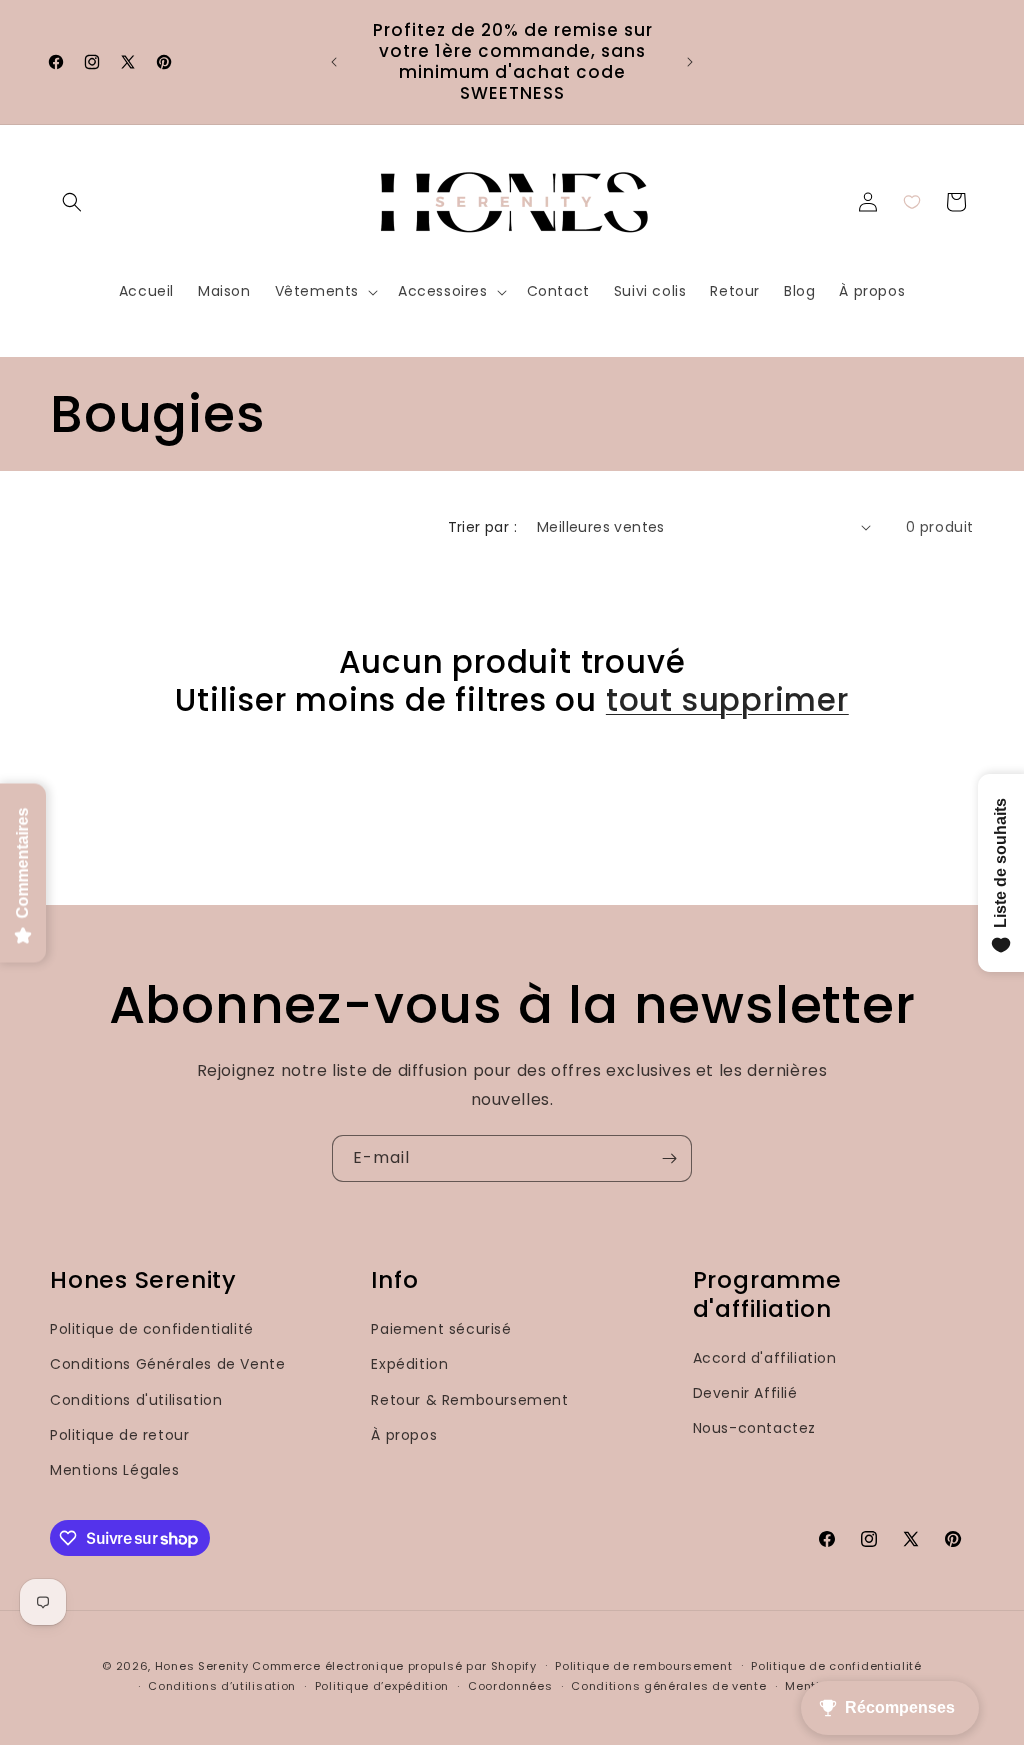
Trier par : (482, 527)
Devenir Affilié (745, 1393)
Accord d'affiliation (765, 1358)
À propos (404, 1435)
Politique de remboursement (643, 1666)
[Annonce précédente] (334, 62)
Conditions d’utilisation (222, 1686)
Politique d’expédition (382, 1686)
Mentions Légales (115, 1470)
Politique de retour (119, 1435)
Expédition (409, 1364)
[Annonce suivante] (690, 62)
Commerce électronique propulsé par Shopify (394, 1666)
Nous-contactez (754, 1428)
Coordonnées (510, 1686)
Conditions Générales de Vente (167, 1364)
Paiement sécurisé (441, 1329)
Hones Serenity (202, 1666)
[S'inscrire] (669, 1158)
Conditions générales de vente (668, 1686)
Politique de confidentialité (152, 1329)
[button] (72, 202)
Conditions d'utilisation (136, 1400)
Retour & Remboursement (469, 1400)
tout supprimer (727, 700)
